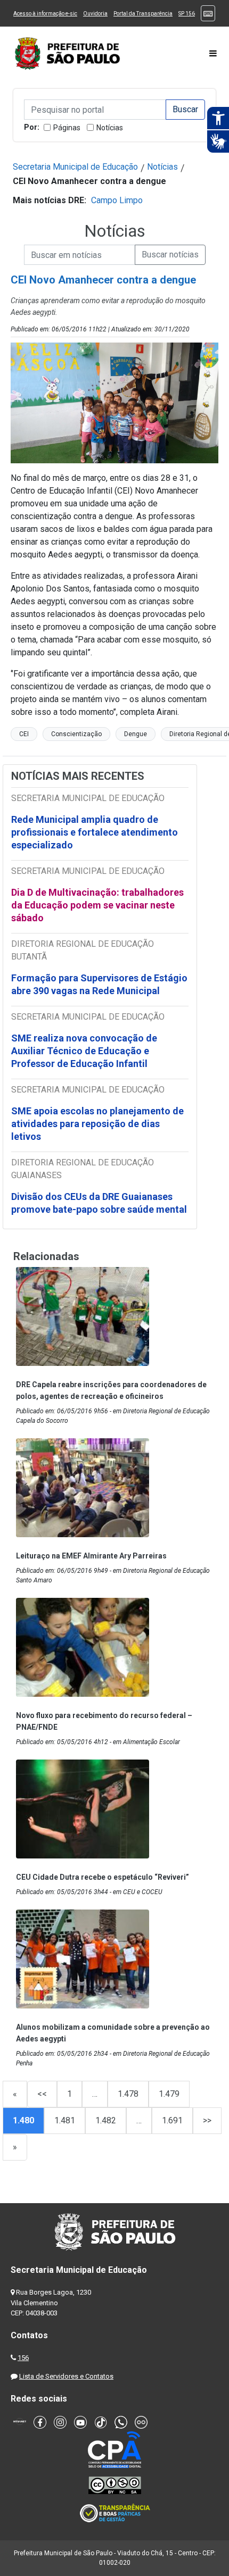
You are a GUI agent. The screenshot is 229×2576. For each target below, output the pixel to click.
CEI (24, 734)
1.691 (172, 2120)
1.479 (169, 2094)
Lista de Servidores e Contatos (66, 2376)
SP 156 (187, 14)
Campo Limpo (117, 200)
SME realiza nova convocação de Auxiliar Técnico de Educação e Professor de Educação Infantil (84, 1051)
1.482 (106, 2120)
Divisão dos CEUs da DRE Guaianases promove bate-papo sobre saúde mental (99, 1203)
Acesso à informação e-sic (45, 14)
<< (42, 2094)
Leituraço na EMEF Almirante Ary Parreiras (91, 1556)
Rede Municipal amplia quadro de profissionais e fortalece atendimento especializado (95, 832)
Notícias (110, 128)
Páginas (67, 128)
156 (23, 2358)
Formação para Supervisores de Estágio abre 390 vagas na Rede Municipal (99, 984)
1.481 (65, 2120)
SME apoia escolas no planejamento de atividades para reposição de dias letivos (97, 1124)
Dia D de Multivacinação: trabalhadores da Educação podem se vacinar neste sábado (97, 905)
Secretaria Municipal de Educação (75, 167)
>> (207, 2120)
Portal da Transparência (143, 14)
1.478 (128, 2094)
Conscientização (76, 734)
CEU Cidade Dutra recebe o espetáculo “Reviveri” (103, 1877)
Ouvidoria (95, 14)
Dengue (136, 734)
